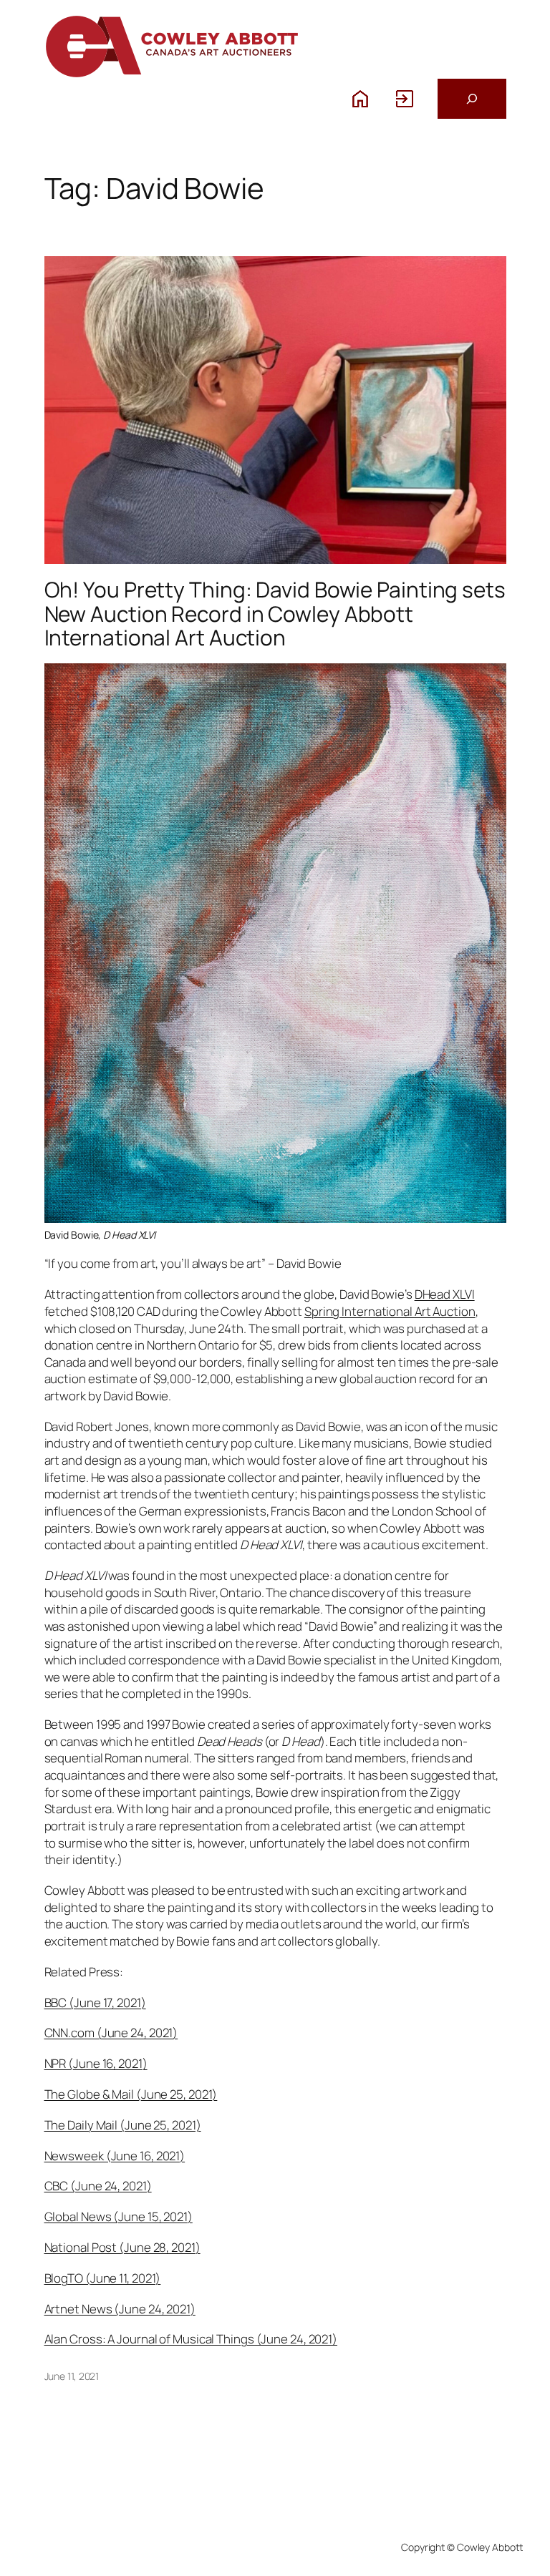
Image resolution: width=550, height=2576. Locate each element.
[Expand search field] (472, 99)
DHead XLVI (445, 1294)
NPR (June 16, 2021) (96, 2063)
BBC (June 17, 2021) (95, 2002)
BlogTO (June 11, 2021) (103, 2278)
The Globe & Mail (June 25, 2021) (131, 2094)
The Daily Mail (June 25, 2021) (123, 2125)
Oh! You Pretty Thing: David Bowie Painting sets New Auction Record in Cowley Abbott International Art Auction (275, 613)
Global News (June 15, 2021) (119, 2216)
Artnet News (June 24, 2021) (120, 2309)
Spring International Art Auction (390, 1311)
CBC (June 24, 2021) (98, 2186)
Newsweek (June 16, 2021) (115, 2156)
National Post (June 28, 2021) (122, 2247)
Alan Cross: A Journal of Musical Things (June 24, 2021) (191, 2339)
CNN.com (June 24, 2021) (111, 2033)
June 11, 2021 (72, 2376)
